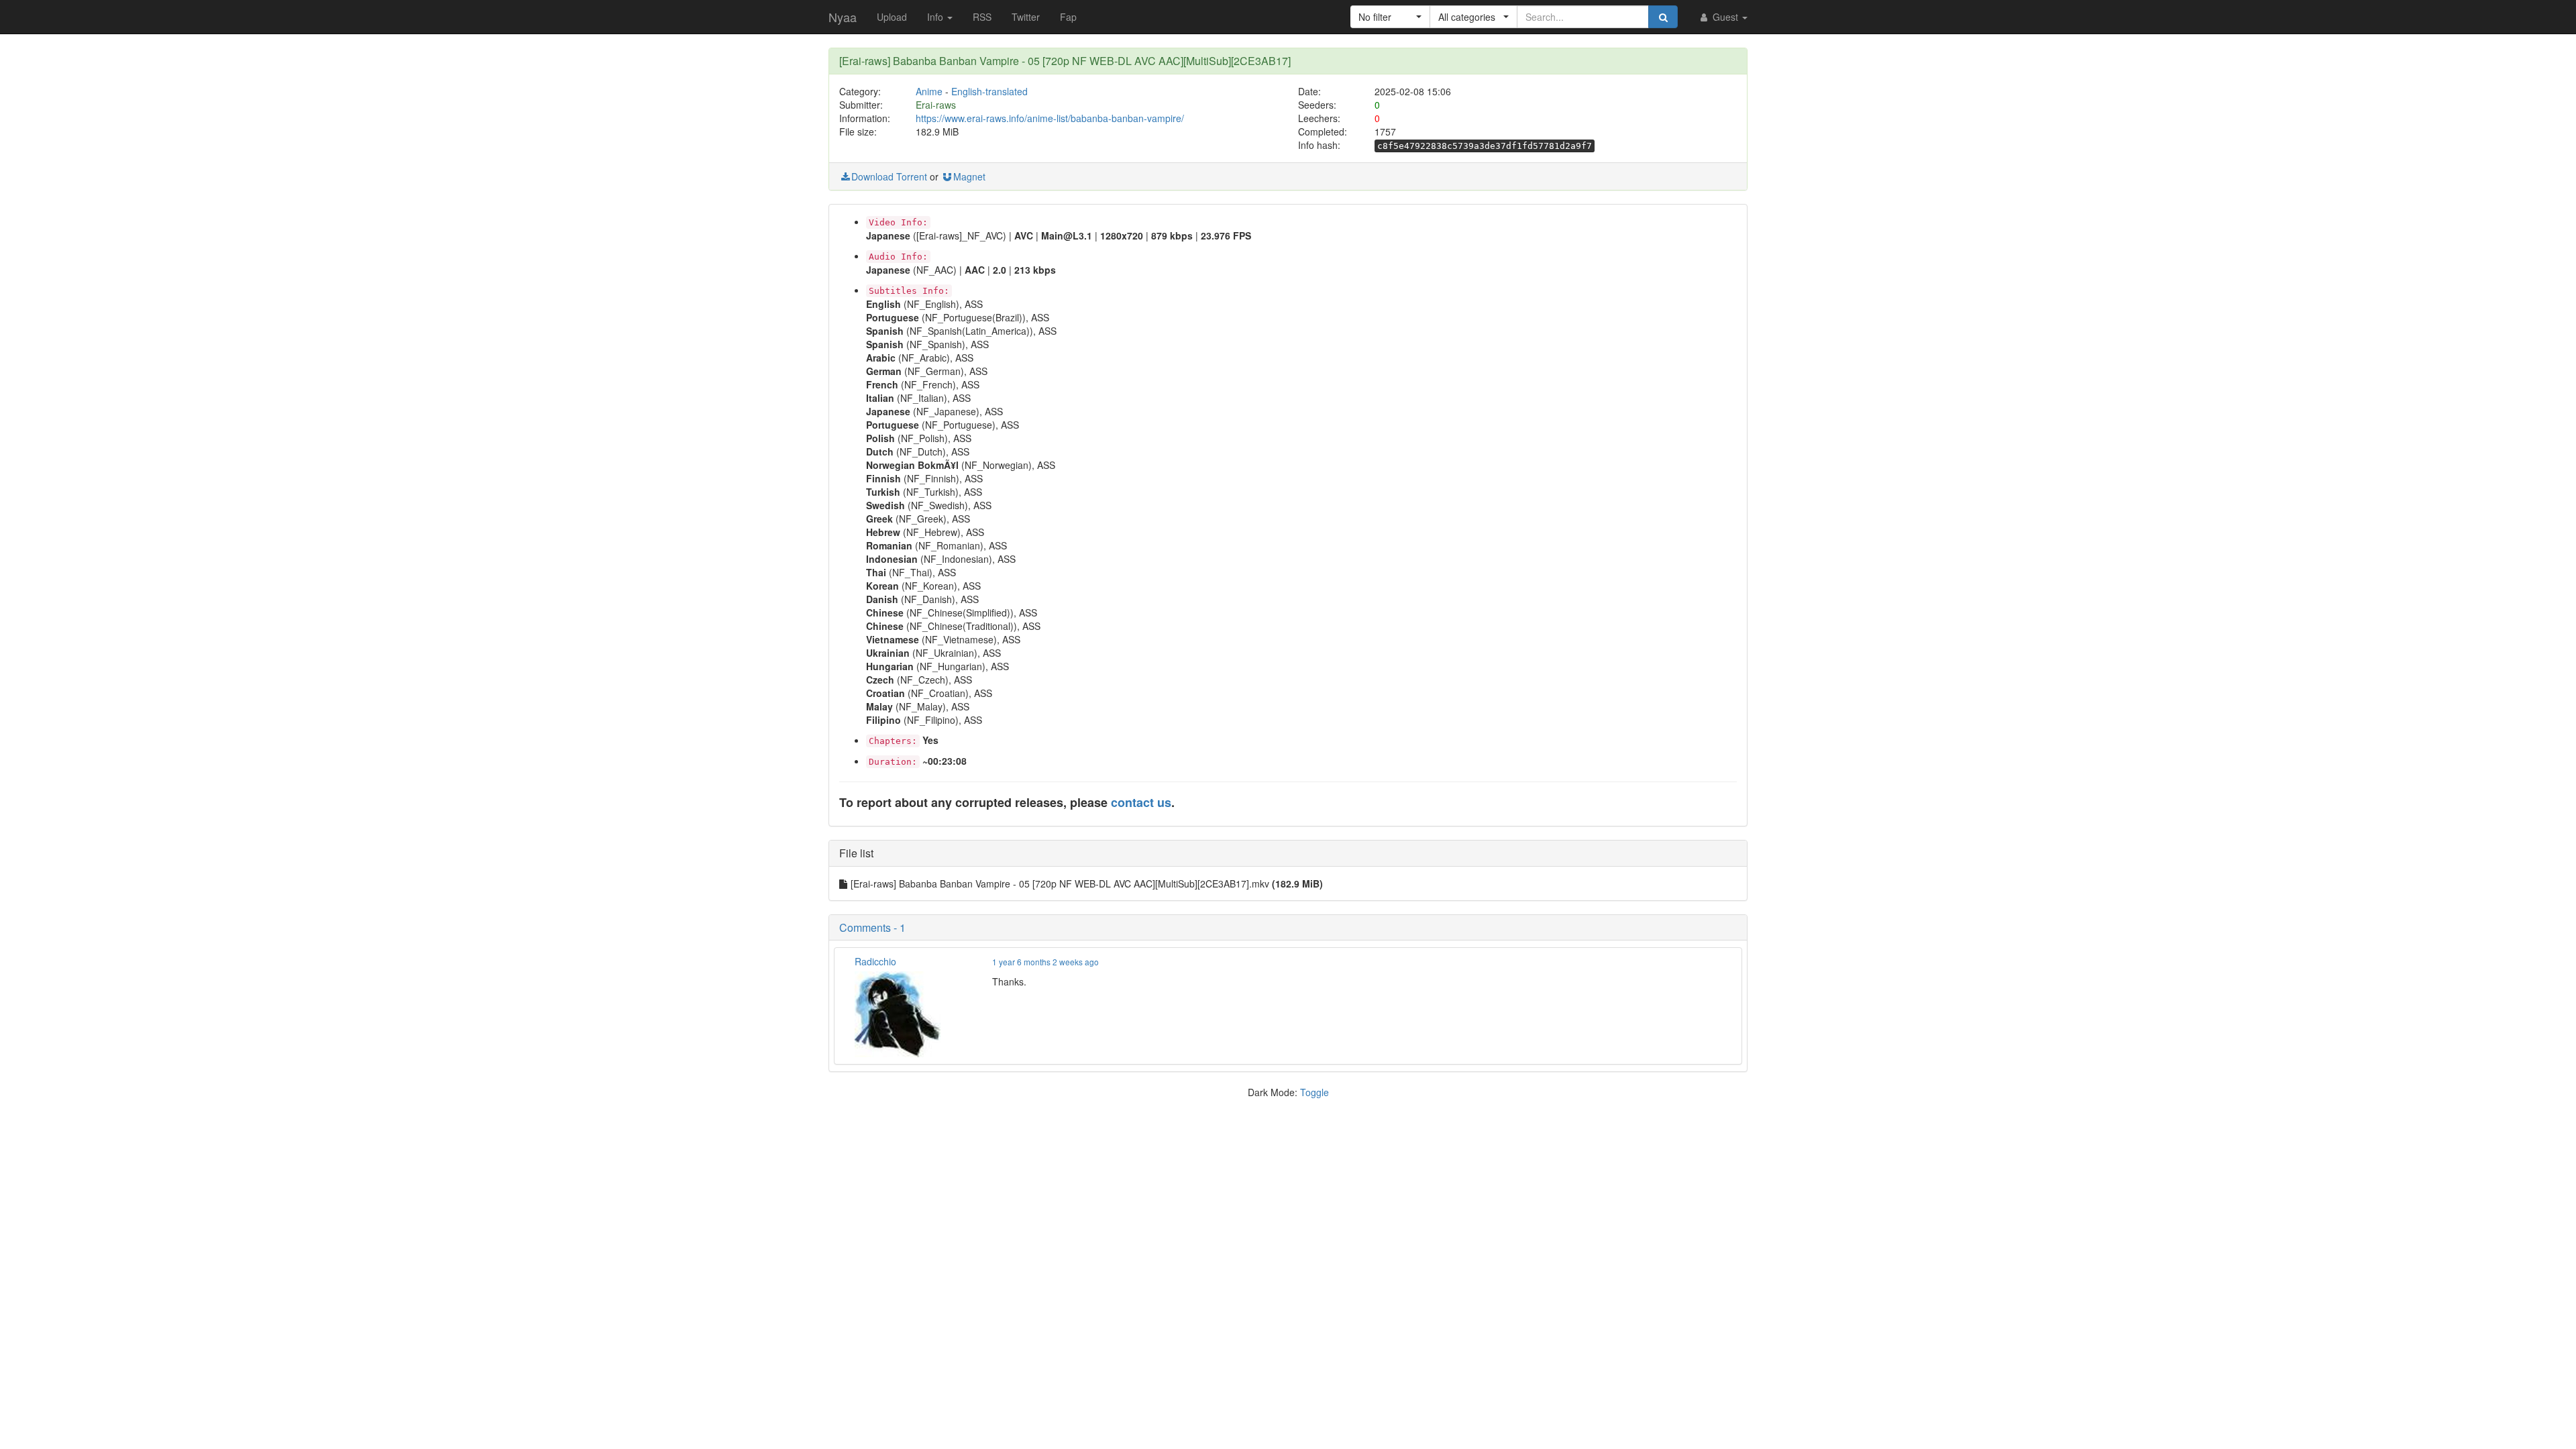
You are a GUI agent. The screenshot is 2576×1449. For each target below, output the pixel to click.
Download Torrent (889, 176)
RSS (982, 17)
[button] (1390, 17)
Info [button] (936, 17)
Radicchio (875, 961)
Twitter (1026, 17)
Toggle (1314, 1092)
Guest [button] (1725, 17)
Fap (1068, 17)
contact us (1141, 802)
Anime (929, 91)
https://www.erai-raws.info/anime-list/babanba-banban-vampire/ (1050, 118)
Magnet (969, 176)
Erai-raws (936, 105)
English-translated (989, 91)
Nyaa (843, 17)
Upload (892, 17)
